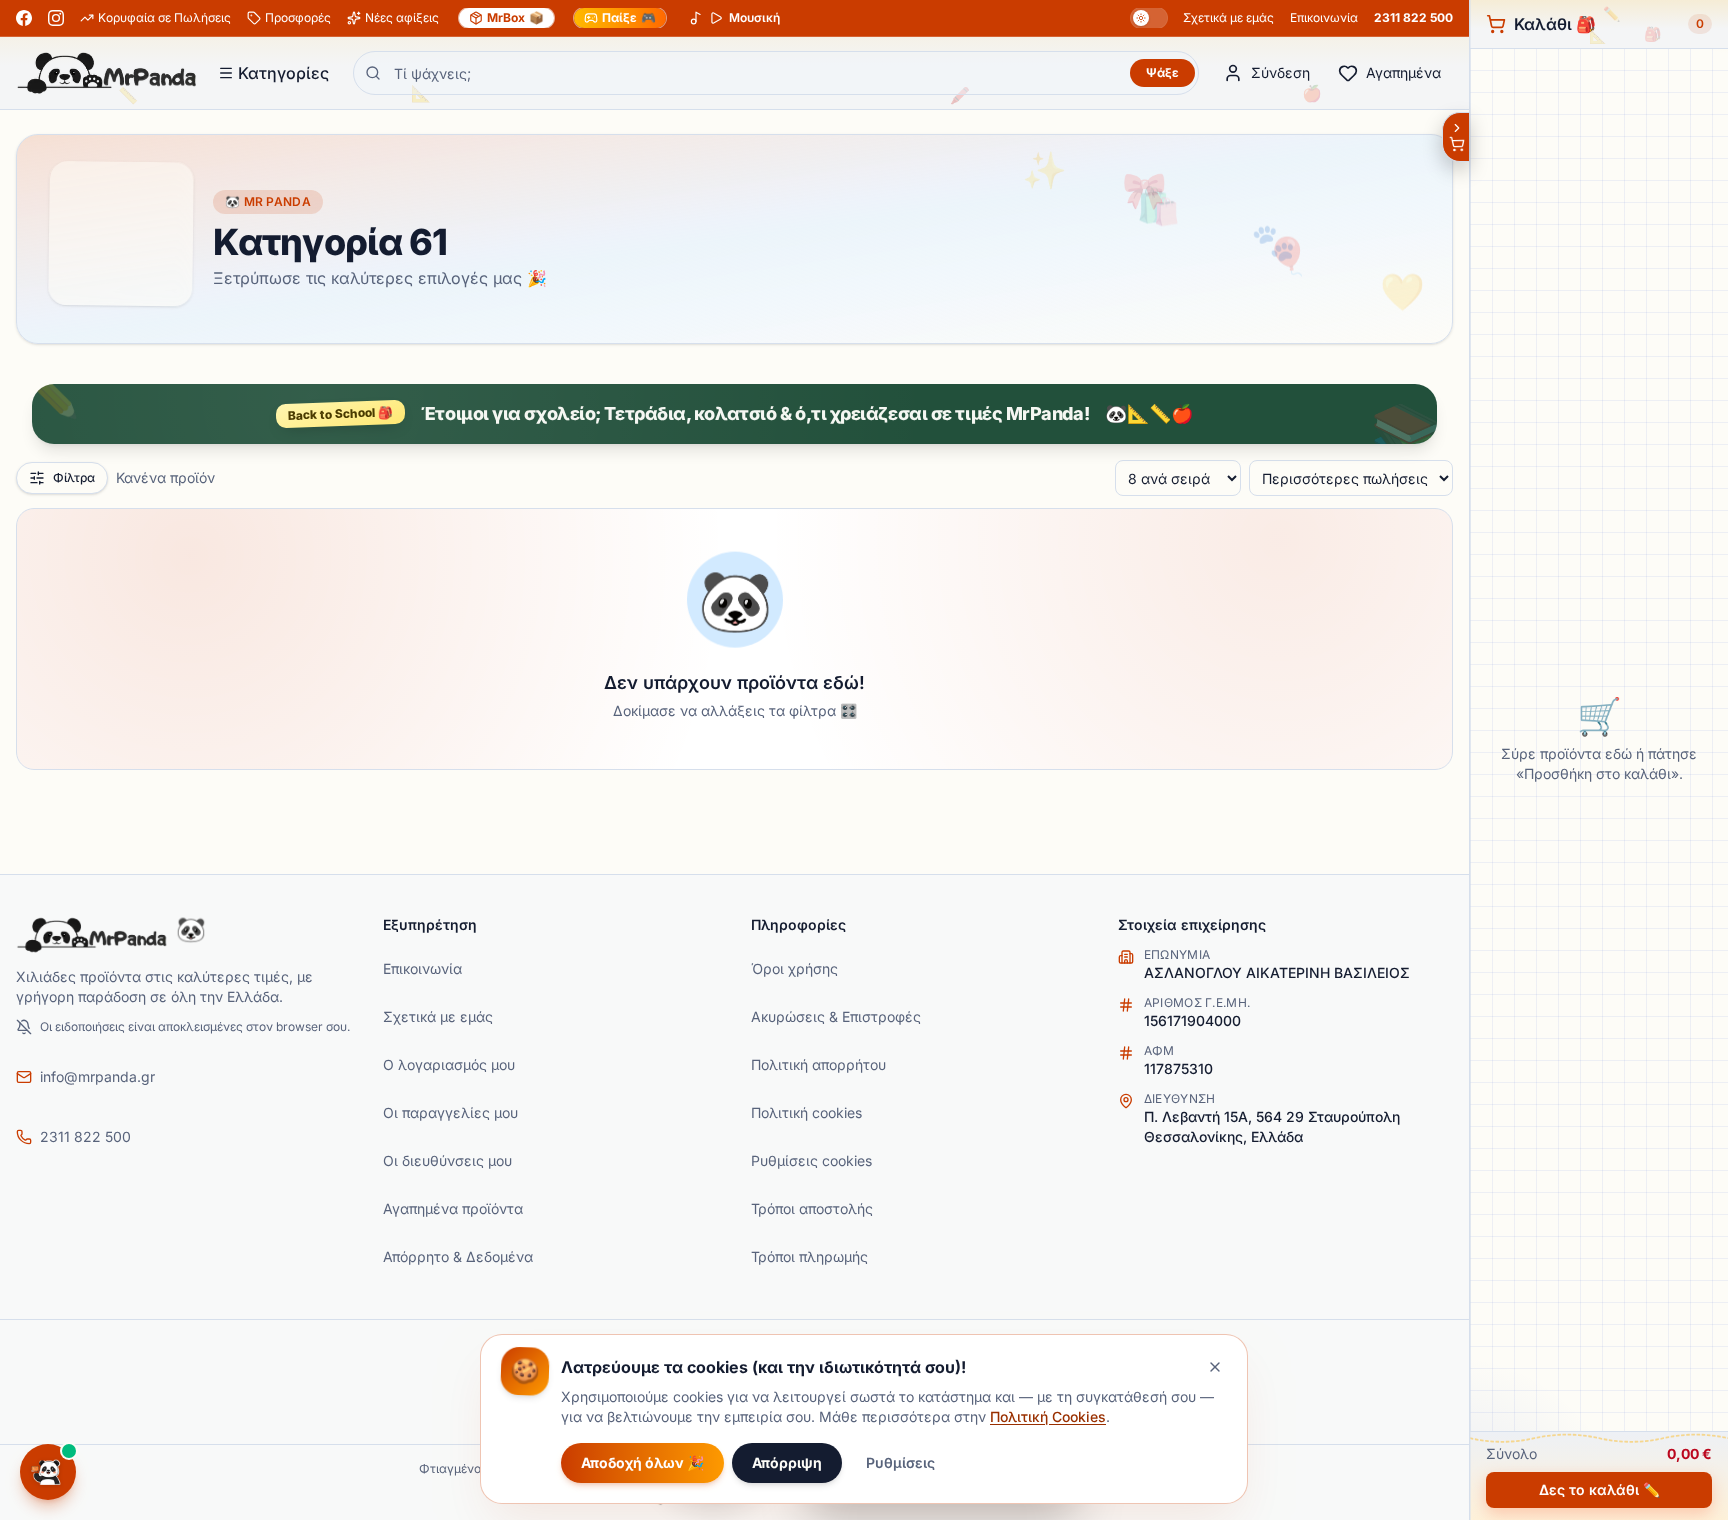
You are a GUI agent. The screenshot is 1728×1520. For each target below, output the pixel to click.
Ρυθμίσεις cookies (811, 1160)
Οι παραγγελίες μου (450, 1112)
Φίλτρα (74, 477)
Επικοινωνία (1324, 17)
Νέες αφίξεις (402, 17)
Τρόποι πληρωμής (809, 1256)
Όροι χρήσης (794, 968)
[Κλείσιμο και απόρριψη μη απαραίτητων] (1215, 1367)
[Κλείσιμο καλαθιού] (1455, 137)
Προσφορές (298, 17)
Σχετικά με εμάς (1228, 17)
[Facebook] (24, 18)
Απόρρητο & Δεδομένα (458, 1256)
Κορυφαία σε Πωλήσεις (164, 17)
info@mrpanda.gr (97, 1076)
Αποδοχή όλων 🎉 (642, 1462)
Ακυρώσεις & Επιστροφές (836, 1016)
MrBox (515, 17)
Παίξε (629, 17)
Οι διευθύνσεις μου (447, 1160)
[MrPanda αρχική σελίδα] (107, 73)
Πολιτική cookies (806, 1112)
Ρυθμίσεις (900, 1462)
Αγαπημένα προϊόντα (453, 1208)
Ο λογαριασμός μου (449, 1064)
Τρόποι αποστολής (812, 1208)
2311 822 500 (1413, 17)
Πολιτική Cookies (1048, 1416)
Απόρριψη (787, 1462)
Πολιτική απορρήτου (818, 1064)
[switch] (1149, 18)
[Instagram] (56, 18)
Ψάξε (1162, 72)
